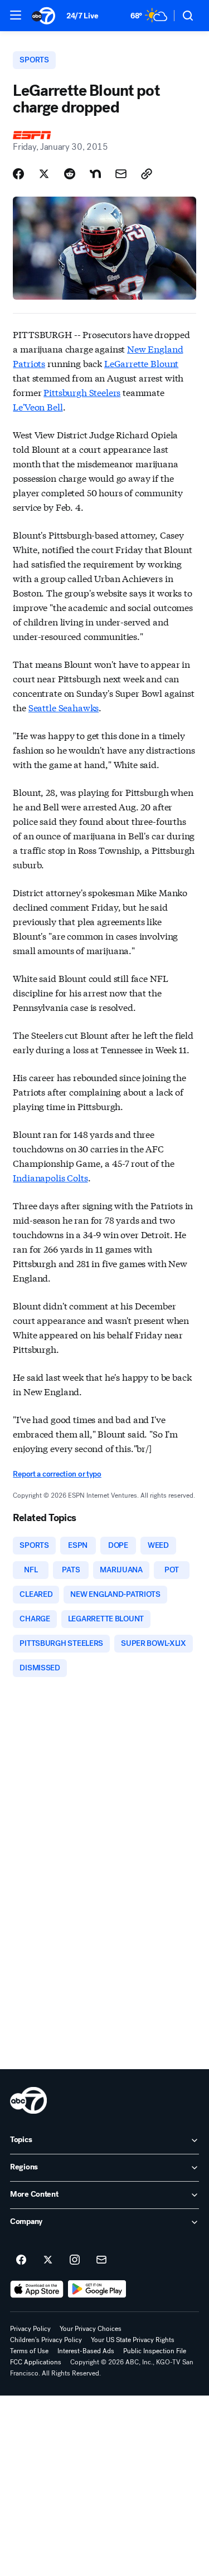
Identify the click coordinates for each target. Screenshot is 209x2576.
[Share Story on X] (44, 174)
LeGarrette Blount (141, 363)
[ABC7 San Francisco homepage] (43, 16)
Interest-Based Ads (86, 2351)
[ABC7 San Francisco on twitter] (48, 2260)
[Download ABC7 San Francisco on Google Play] (97, 2289)
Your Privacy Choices (91, 2329)
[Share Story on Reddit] (70, 174)
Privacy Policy (30, 2329)
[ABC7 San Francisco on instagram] (75, 2260)
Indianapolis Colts (50, 1177)
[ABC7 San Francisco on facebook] (21, 2260)
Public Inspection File (155, 2351)
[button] (16, 15)
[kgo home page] (28, 2100)
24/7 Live (82, 16)
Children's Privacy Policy (46, 2340)
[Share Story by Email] (121, 174)
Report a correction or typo (57, 1474)
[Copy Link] (147, 174)
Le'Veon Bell (38, 406)
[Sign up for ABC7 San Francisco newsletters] (101, 2260)
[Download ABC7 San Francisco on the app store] (37, 2289)
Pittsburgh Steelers (82, 392)
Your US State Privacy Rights (133, 2340)
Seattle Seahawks (64, 707)
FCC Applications (36, 2362)
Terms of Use (29, 2351)
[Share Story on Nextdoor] (95, 174)
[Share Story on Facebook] (18, 174)
